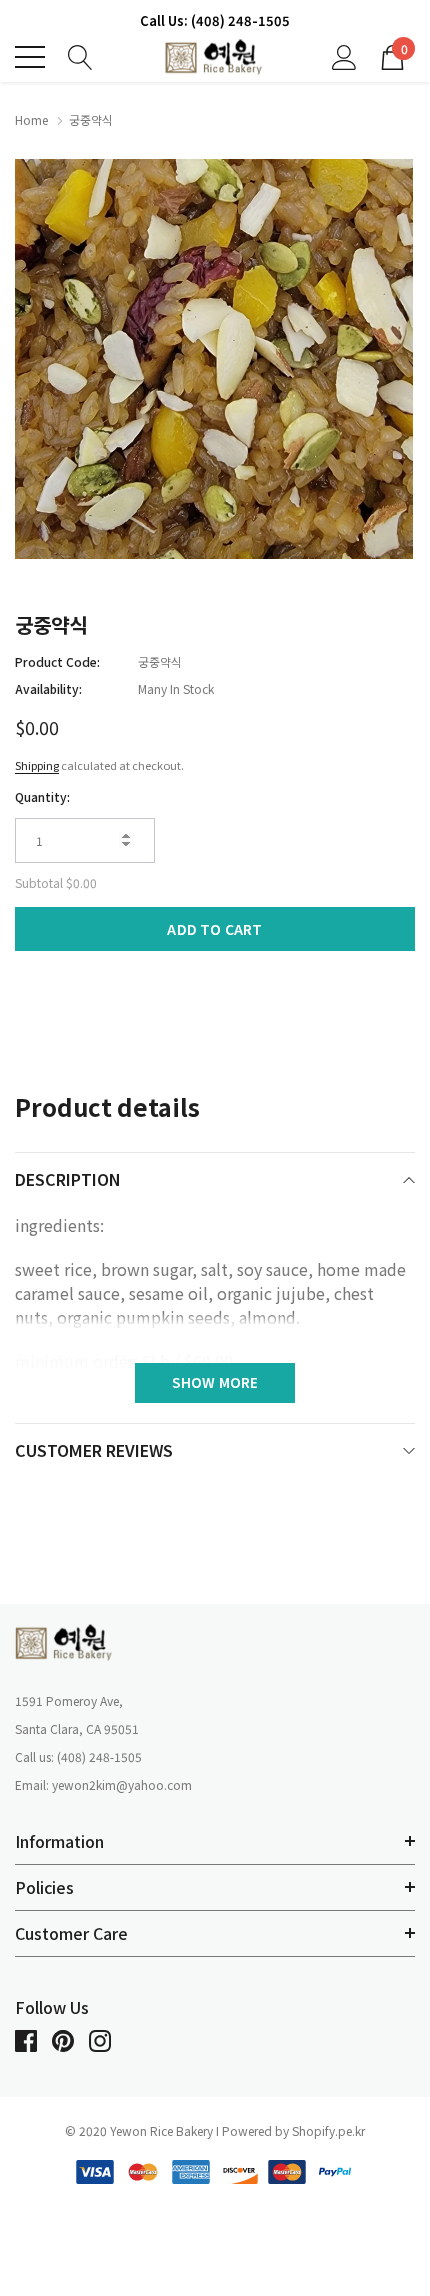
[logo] (215, 57)
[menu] (30, 57)
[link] (65, 1642)
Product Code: (57, 661)
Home (31, 119)
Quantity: (42, 796)
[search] (80, 55)
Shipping (37, 765)
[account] (344, 55)
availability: (48, 688)
